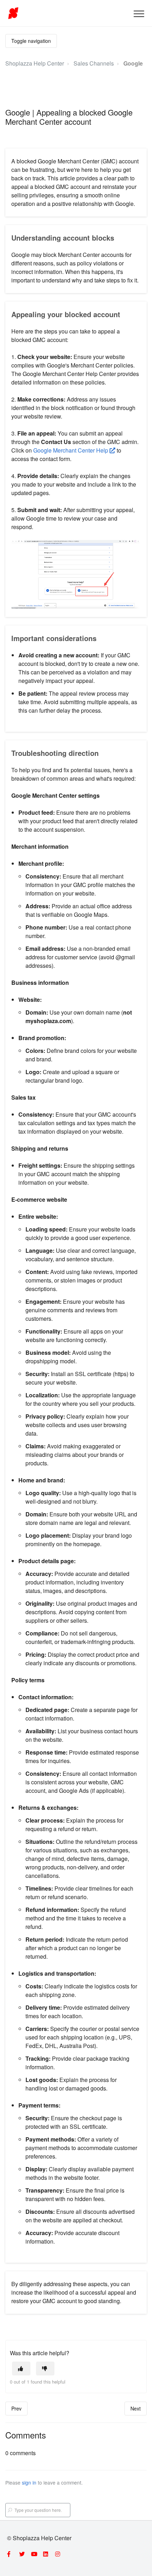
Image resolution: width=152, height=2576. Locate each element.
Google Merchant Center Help (71, 450)
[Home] (13, 13)
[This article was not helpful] (45, 2369)
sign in (29, 2482)
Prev (16, 2408)
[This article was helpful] (21, 2369)
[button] (139, 14)
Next (136, 2408)
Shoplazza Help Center (35, 63)
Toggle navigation (31, 41)
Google (133, 63)
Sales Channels (94, 63)
